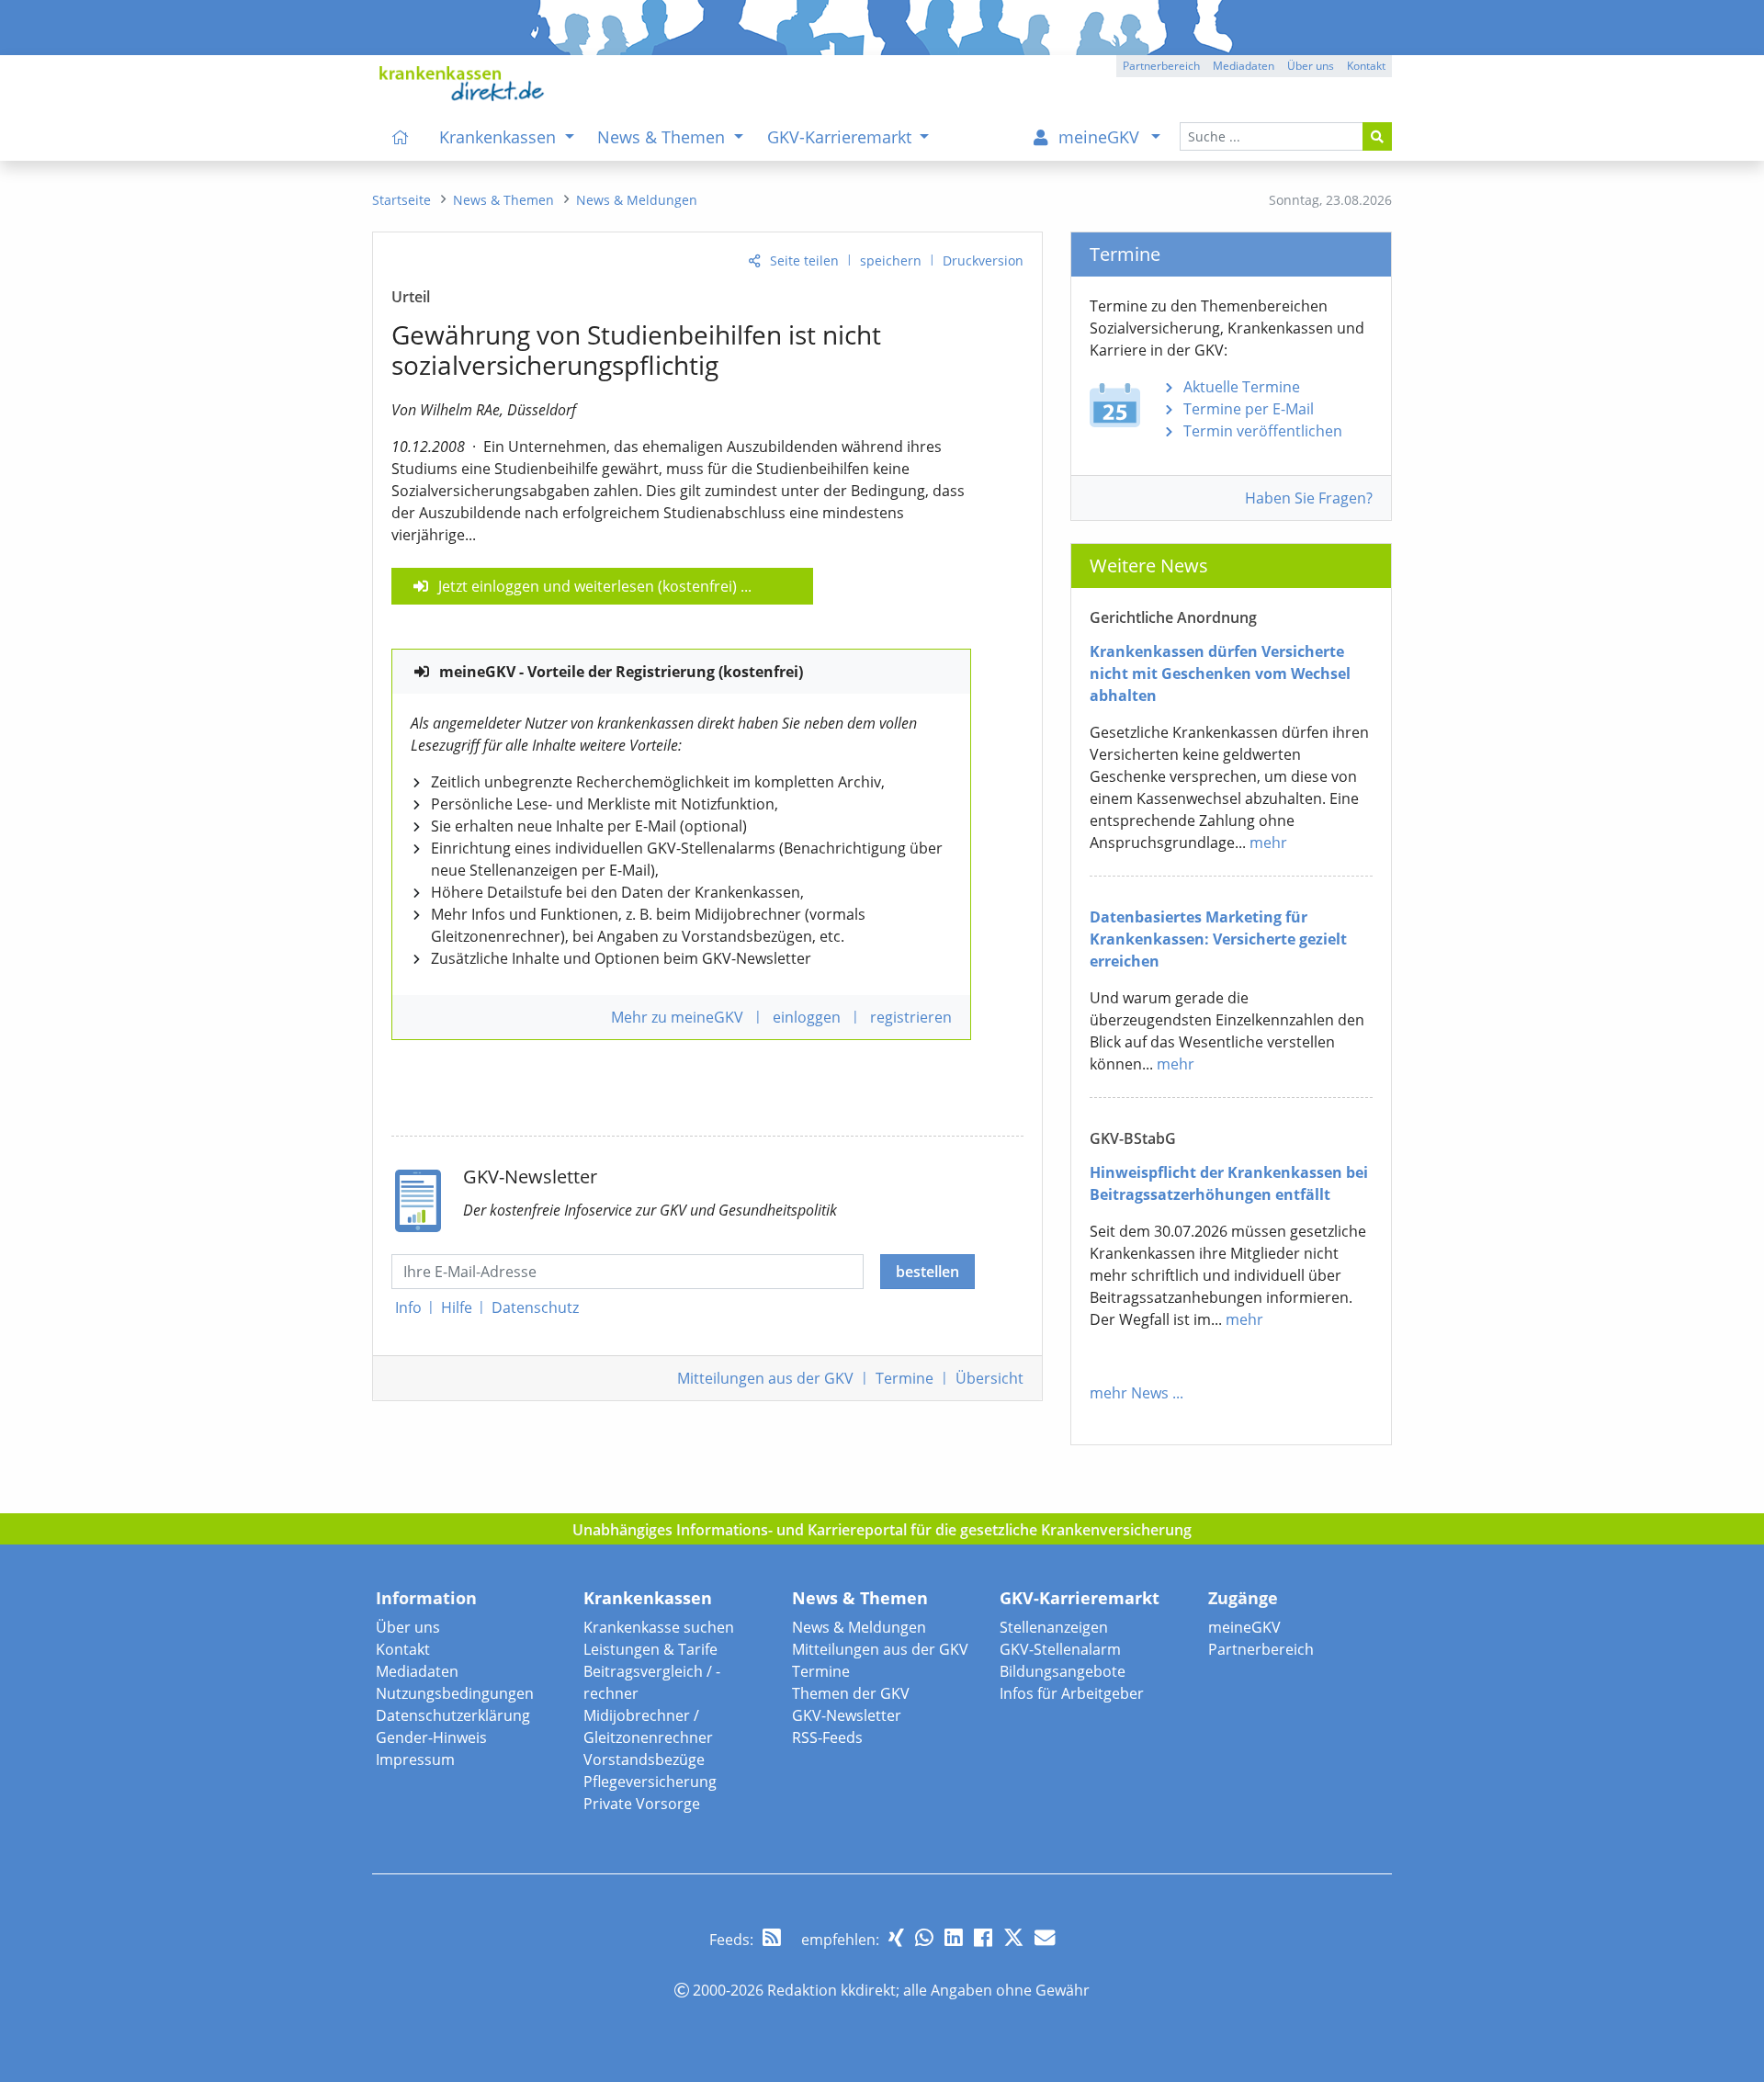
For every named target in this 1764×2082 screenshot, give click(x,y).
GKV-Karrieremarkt (1080, 1598)
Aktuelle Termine (1242, 387)
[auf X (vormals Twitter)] (1013, 1937)
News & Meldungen (859, 1627)
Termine (905, 1378)
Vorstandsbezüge (644, 1760)
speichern (891, 260)
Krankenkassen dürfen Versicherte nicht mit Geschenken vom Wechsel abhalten (1220, 673)
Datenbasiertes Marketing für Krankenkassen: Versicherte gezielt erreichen (1218, 939)
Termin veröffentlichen (1263, 431)
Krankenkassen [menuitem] (500, 137)
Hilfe (457, 1307)
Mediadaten (417, 1671)
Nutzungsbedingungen (455, 1693)
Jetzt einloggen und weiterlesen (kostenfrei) (588, 586)
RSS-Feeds (827, 1737)
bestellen (927, 1272)
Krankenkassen (648, 1598)
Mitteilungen (765, 1378)
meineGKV (1244, 1627)
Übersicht (989, 1378)
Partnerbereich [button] (1161, 66)
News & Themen (860, 1598)
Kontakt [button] (1366, 66)
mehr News (1129, 1393)
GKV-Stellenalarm (1060, 1649)
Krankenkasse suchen (659, 1627)
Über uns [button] (1311, 66)
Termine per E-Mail (1249, 409)
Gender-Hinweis (431, 1737)
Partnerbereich (1261, 1649)
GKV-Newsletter (847, 1715)
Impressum (415, 1760)
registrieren (911, 1017)
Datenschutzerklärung (453, 1715)
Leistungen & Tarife (650, 1649)
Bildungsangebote (1063, 1671)
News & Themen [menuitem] (663, 137)
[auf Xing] (896, 1937)
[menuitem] (401, 137)
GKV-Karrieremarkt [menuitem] (842, 137)
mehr (1268, 843)
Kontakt (403, 1649)
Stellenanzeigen (1054, 1627)
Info (408, 1307)
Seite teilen (804, 260)
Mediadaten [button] (1244, 66)
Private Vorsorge (642, 1804)
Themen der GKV (851, 1693)
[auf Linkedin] (954, 1937)
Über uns (408, 1627)
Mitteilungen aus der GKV (880, 1649)
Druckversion (983, 260)
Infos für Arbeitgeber (1072, 1693)
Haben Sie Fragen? (1309, 498)
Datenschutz (535, 1307)
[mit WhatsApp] (924, 1937)
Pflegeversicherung (650, 1782)
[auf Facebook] (983, 1937)
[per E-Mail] (1045, 1937)
